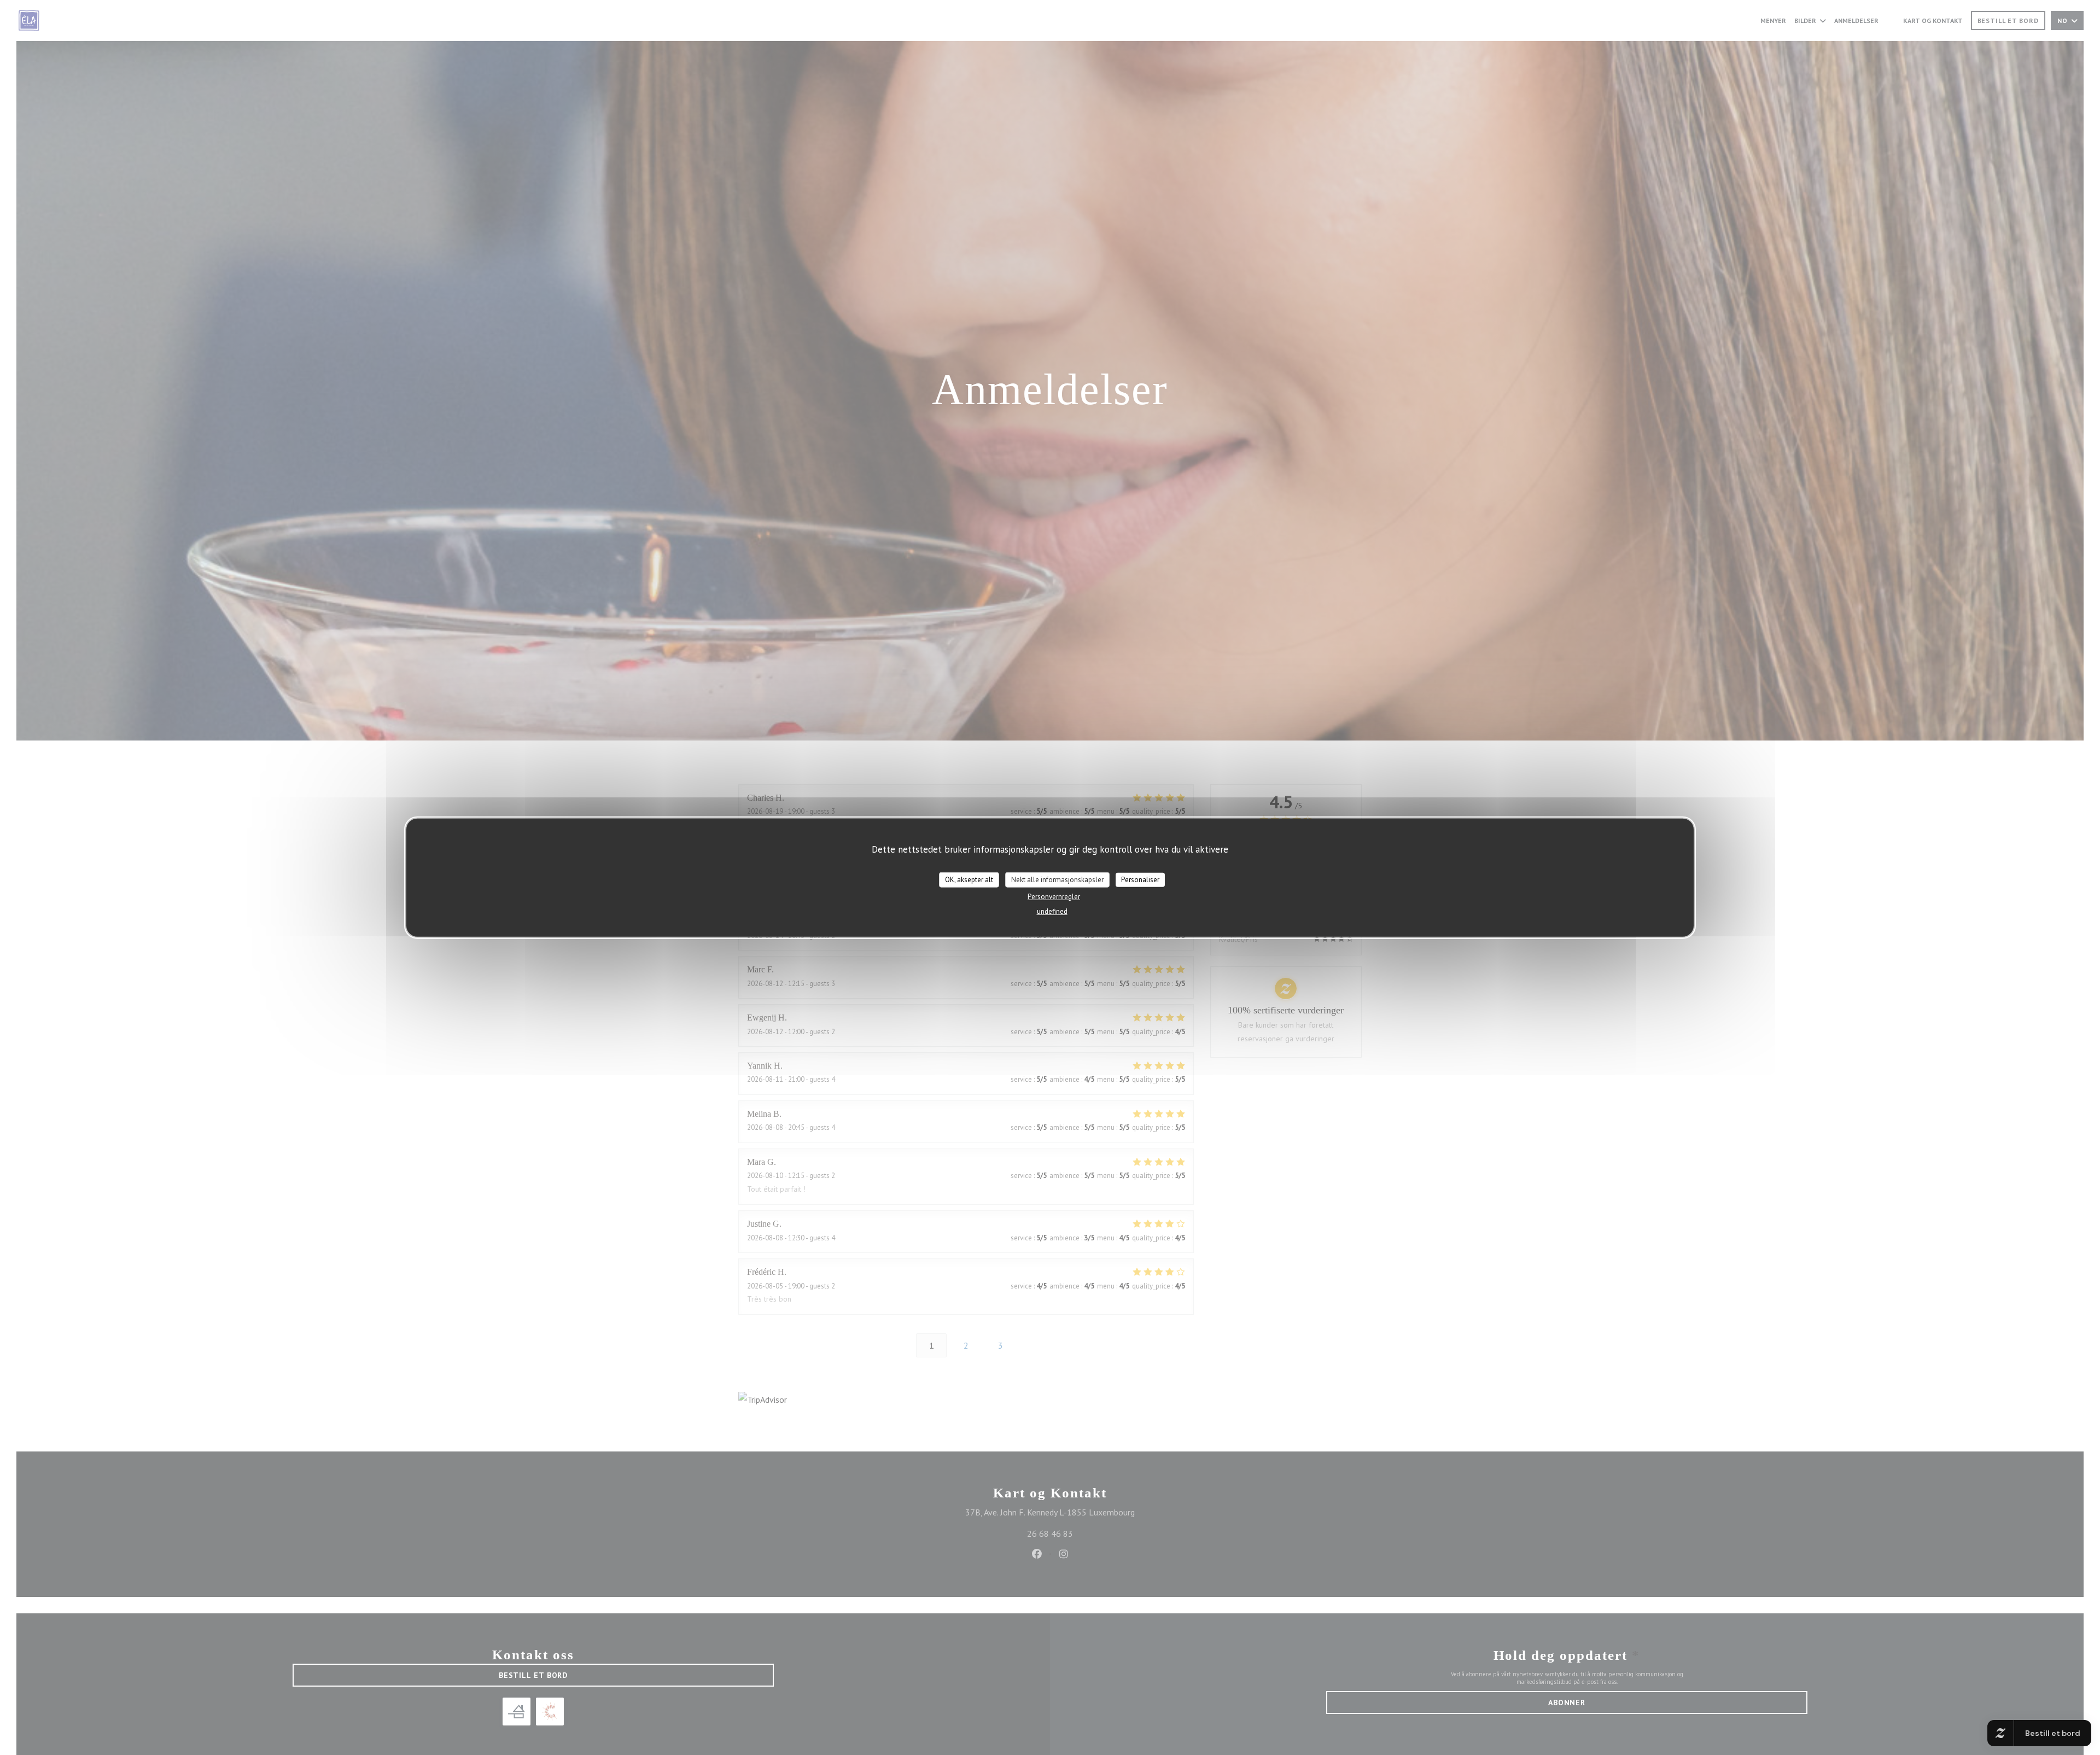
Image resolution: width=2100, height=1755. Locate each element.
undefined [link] (1052, 911)
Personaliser (1140, 879)
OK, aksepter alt (969, 879)
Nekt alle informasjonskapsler (1057, 879)
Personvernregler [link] (1054, 896)
